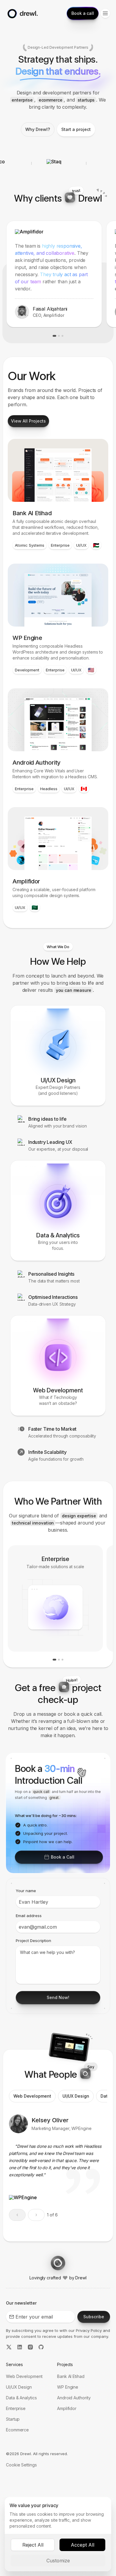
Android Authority (74, 2398)
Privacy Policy (89, 2330)
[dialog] (58, 2534)
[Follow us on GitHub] (41, 2348)
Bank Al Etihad (71, 2376)
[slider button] (36, 2215)
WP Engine (68, 2387)
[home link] (22, 13)
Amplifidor (67, 2408)
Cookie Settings (21, 2465)
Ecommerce (17, 2430)
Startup (13, 2419)
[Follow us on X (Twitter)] (9, 2348)
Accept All (83, 2545)
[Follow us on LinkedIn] (20, 2348)
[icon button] (105, 13)
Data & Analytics (21, 2398)
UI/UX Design (19, 2387)
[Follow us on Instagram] (30, 2348)
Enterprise (16, 2408)
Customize (58, 2561)
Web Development (24, 2376)
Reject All (33, 2545)
